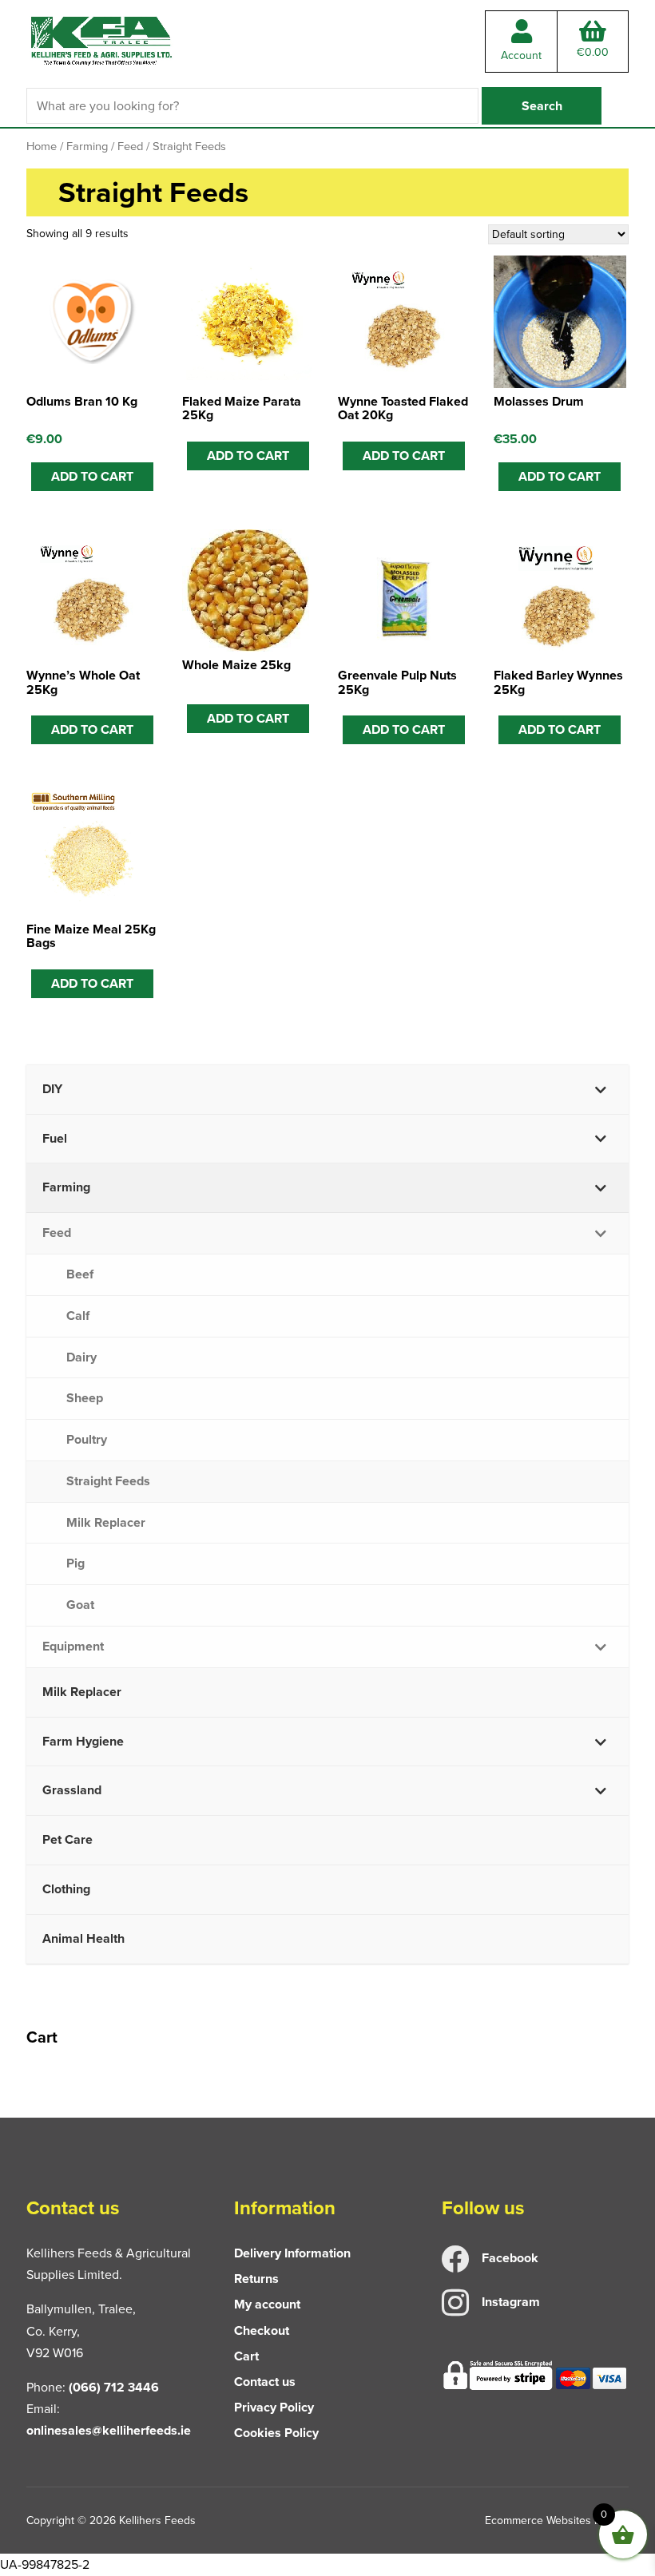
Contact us (265, 2382)
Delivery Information (292, 2253)
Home (42, 146)
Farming (87, 146)
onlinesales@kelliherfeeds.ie (109, 2430)
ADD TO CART (248, 456)
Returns (256, 2279)
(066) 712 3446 (114, 2387)
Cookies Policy (276, 2433)
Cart (246, 2356)
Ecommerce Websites (538, 2521)
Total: (593, 52)
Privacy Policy (274, 2407)
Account (521, 55)
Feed (130, 146)
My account (267, 2304)
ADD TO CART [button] (92, 476)
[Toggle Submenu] (601, 1090)
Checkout (262, 2330)
